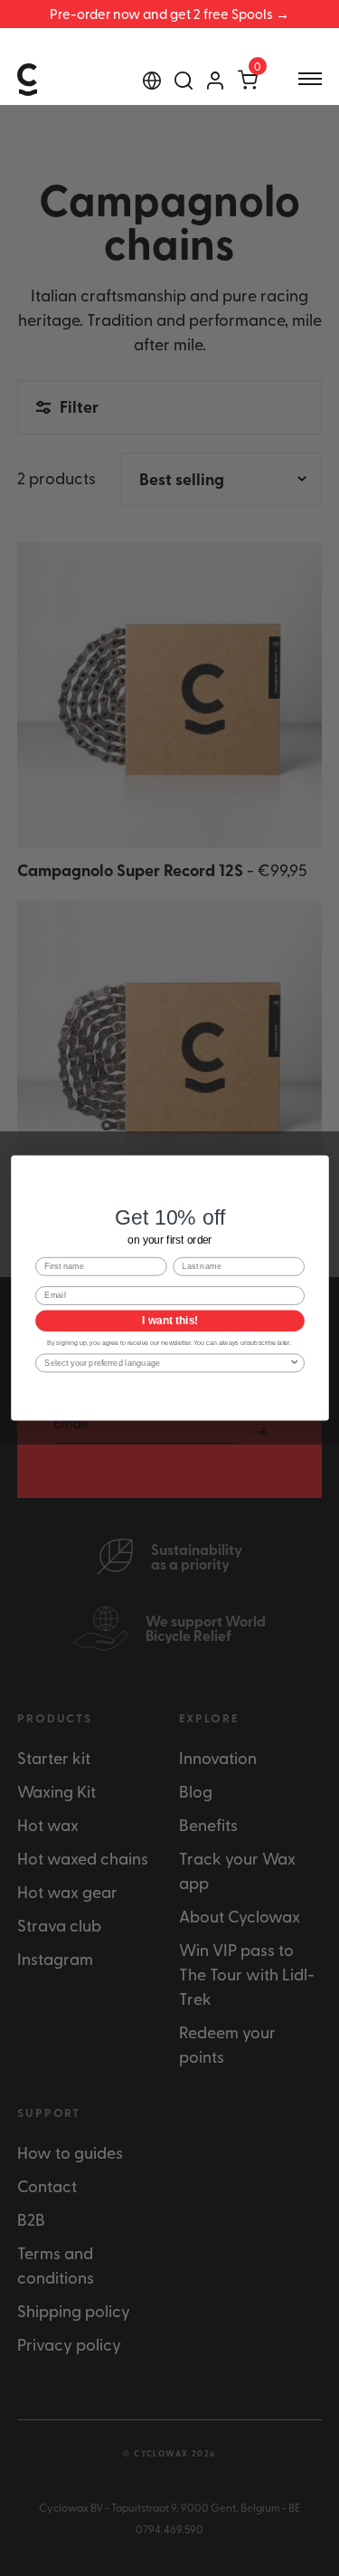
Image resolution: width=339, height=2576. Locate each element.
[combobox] (167, 1363)
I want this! (169, 1321)
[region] (169, 14)
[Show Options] (294, 1363)
